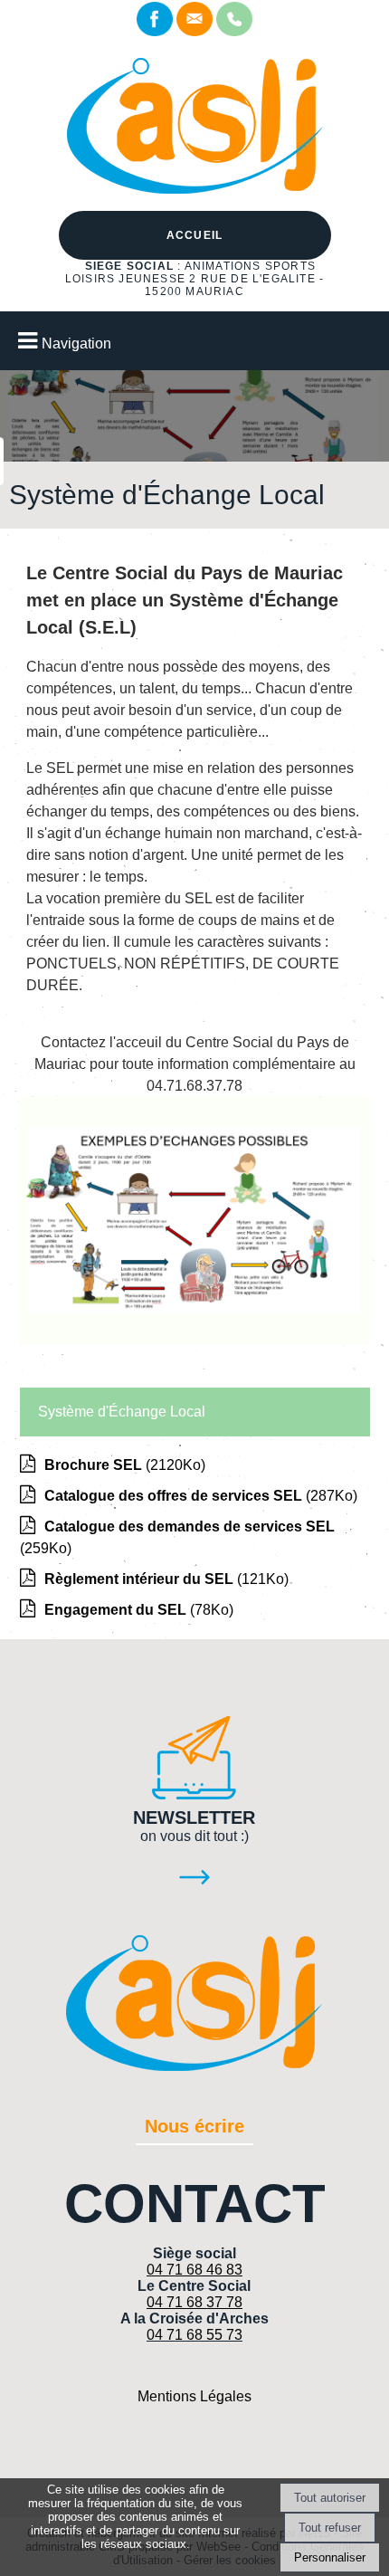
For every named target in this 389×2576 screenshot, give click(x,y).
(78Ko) (139, 1610)
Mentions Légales (194, 2396)
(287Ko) (201, 1496)
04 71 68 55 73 (194, 2335)
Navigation (76, 343)
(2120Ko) (125, 1465)
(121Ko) (166, 1579)
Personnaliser (330, 2557)
